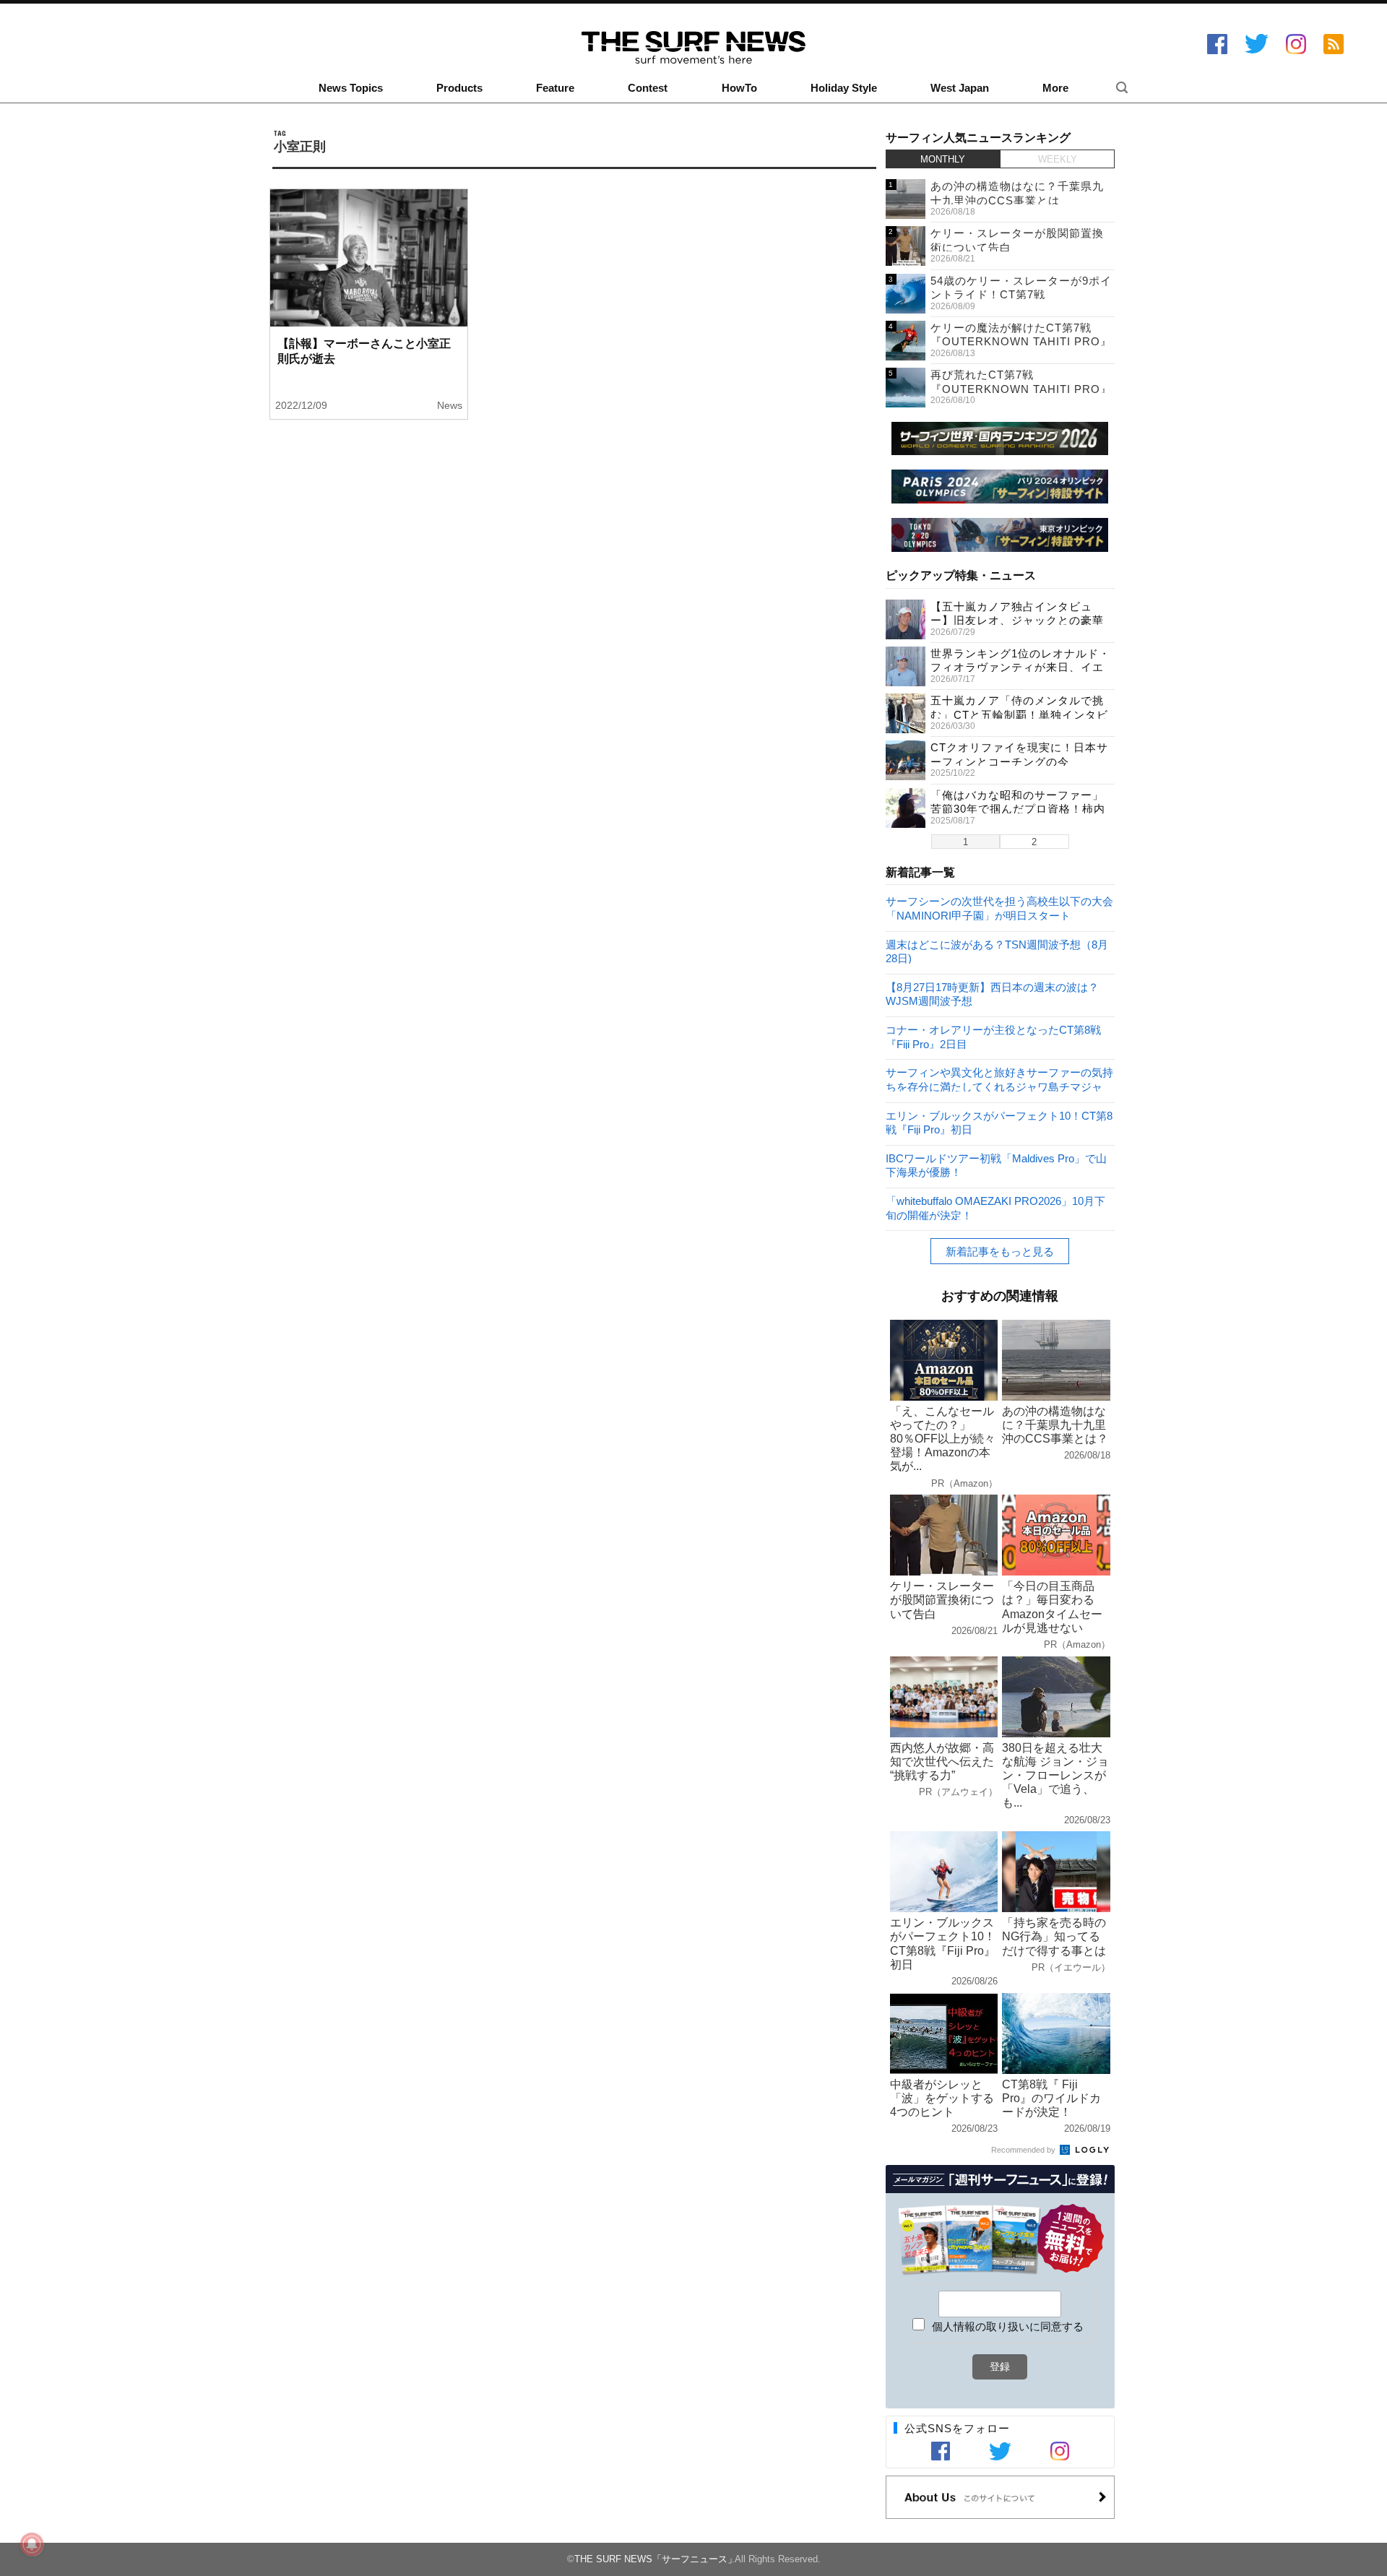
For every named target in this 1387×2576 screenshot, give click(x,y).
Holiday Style (844, 88)
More (1055, 88)
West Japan (960, 88)
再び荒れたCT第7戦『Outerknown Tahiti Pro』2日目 (1021, 389)
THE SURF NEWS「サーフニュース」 (656, 2559)
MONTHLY (943, 159)
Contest (648, 88)
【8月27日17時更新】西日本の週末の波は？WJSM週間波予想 (992, 994)
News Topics (351, 88)
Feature (555, 88)
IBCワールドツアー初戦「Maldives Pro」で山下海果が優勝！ (996, 1165)
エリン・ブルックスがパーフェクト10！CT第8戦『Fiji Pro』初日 (999, 1122)
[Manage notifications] (32, 2544)
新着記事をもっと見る (1000, 1252)
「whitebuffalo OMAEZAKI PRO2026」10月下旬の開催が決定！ (995, 1207)
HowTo (739, 88)
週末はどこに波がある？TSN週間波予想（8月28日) (997, 951)
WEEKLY (1058, 159)
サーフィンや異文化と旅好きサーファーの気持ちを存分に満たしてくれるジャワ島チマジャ (999, 1079)
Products (459, 88)
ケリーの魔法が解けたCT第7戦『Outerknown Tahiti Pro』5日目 (1021, 342)
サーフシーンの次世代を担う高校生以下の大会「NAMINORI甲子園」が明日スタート (999, 908)
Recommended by (1024, 2150)
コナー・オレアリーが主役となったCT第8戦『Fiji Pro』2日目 (993, 1036)
